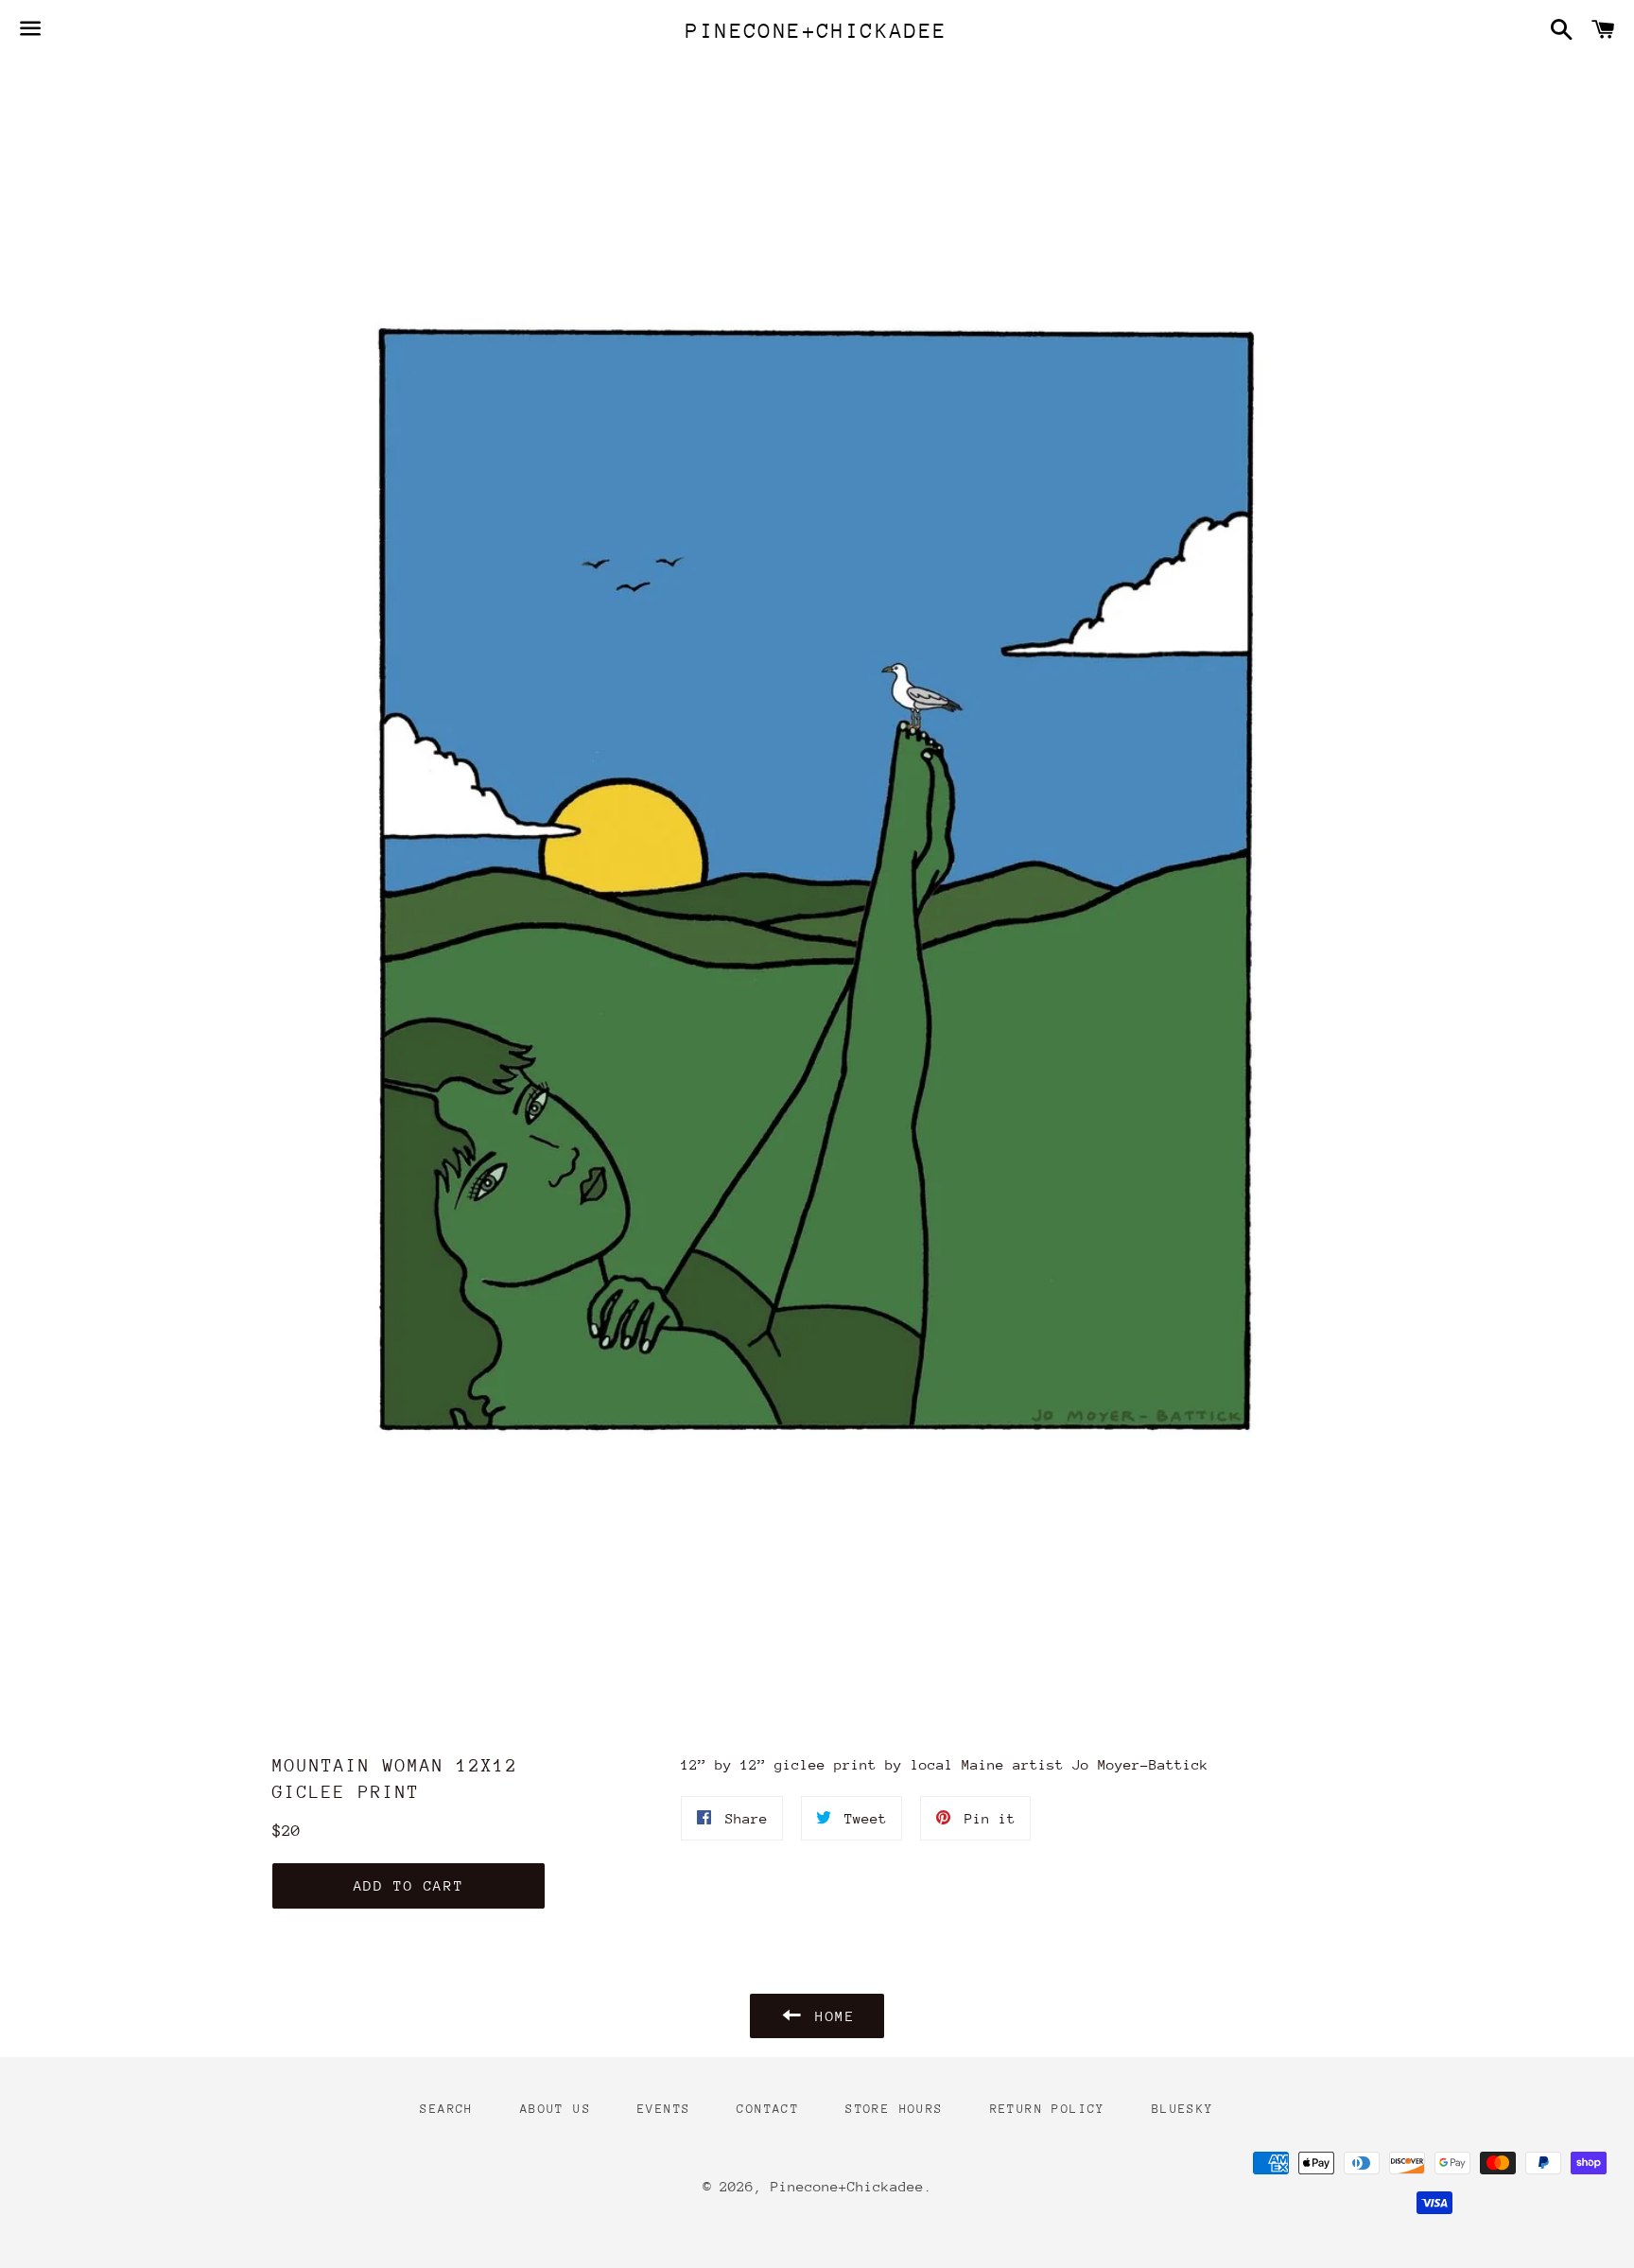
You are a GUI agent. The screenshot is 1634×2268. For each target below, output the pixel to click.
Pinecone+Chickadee (817, 31)
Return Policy (1048, 2109)
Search (446, 2109)
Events (664, 2109)
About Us (556, 2109)
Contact (768, 2109)
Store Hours (894, 2109)
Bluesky (1183, 2109)
